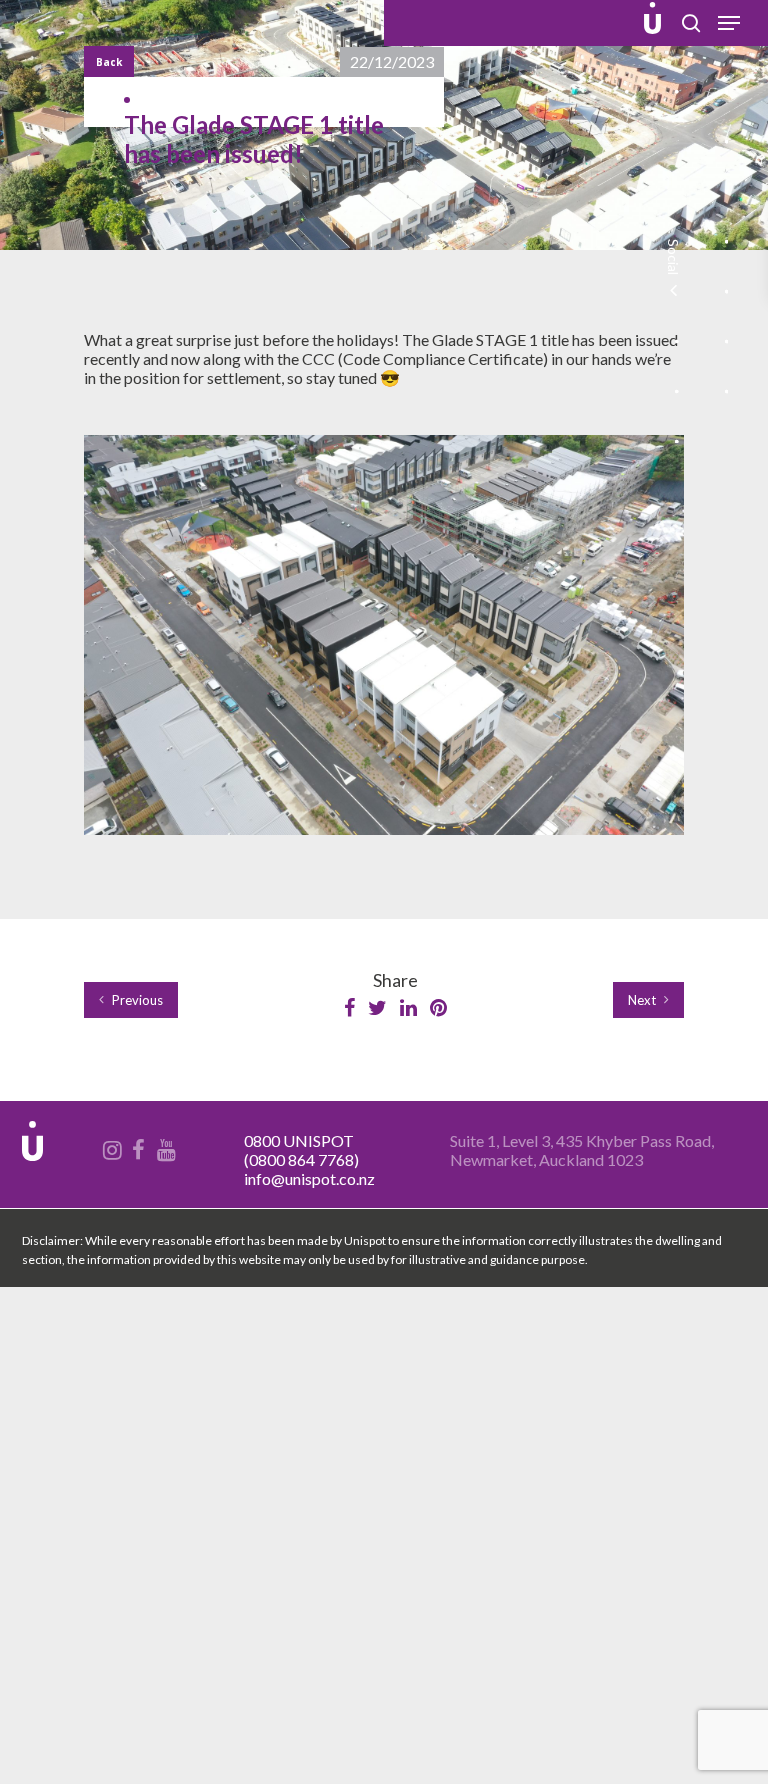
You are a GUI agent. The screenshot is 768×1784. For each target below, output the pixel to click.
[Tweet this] (379, 1007)
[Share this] (351, 1007)
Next (643, 1000)
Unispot (67, 23)
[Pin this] (438, 1007)
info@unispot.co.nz (309, 1178)
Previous (136, 1000)
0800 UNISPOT (299, 1140)
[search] (691, 23)
